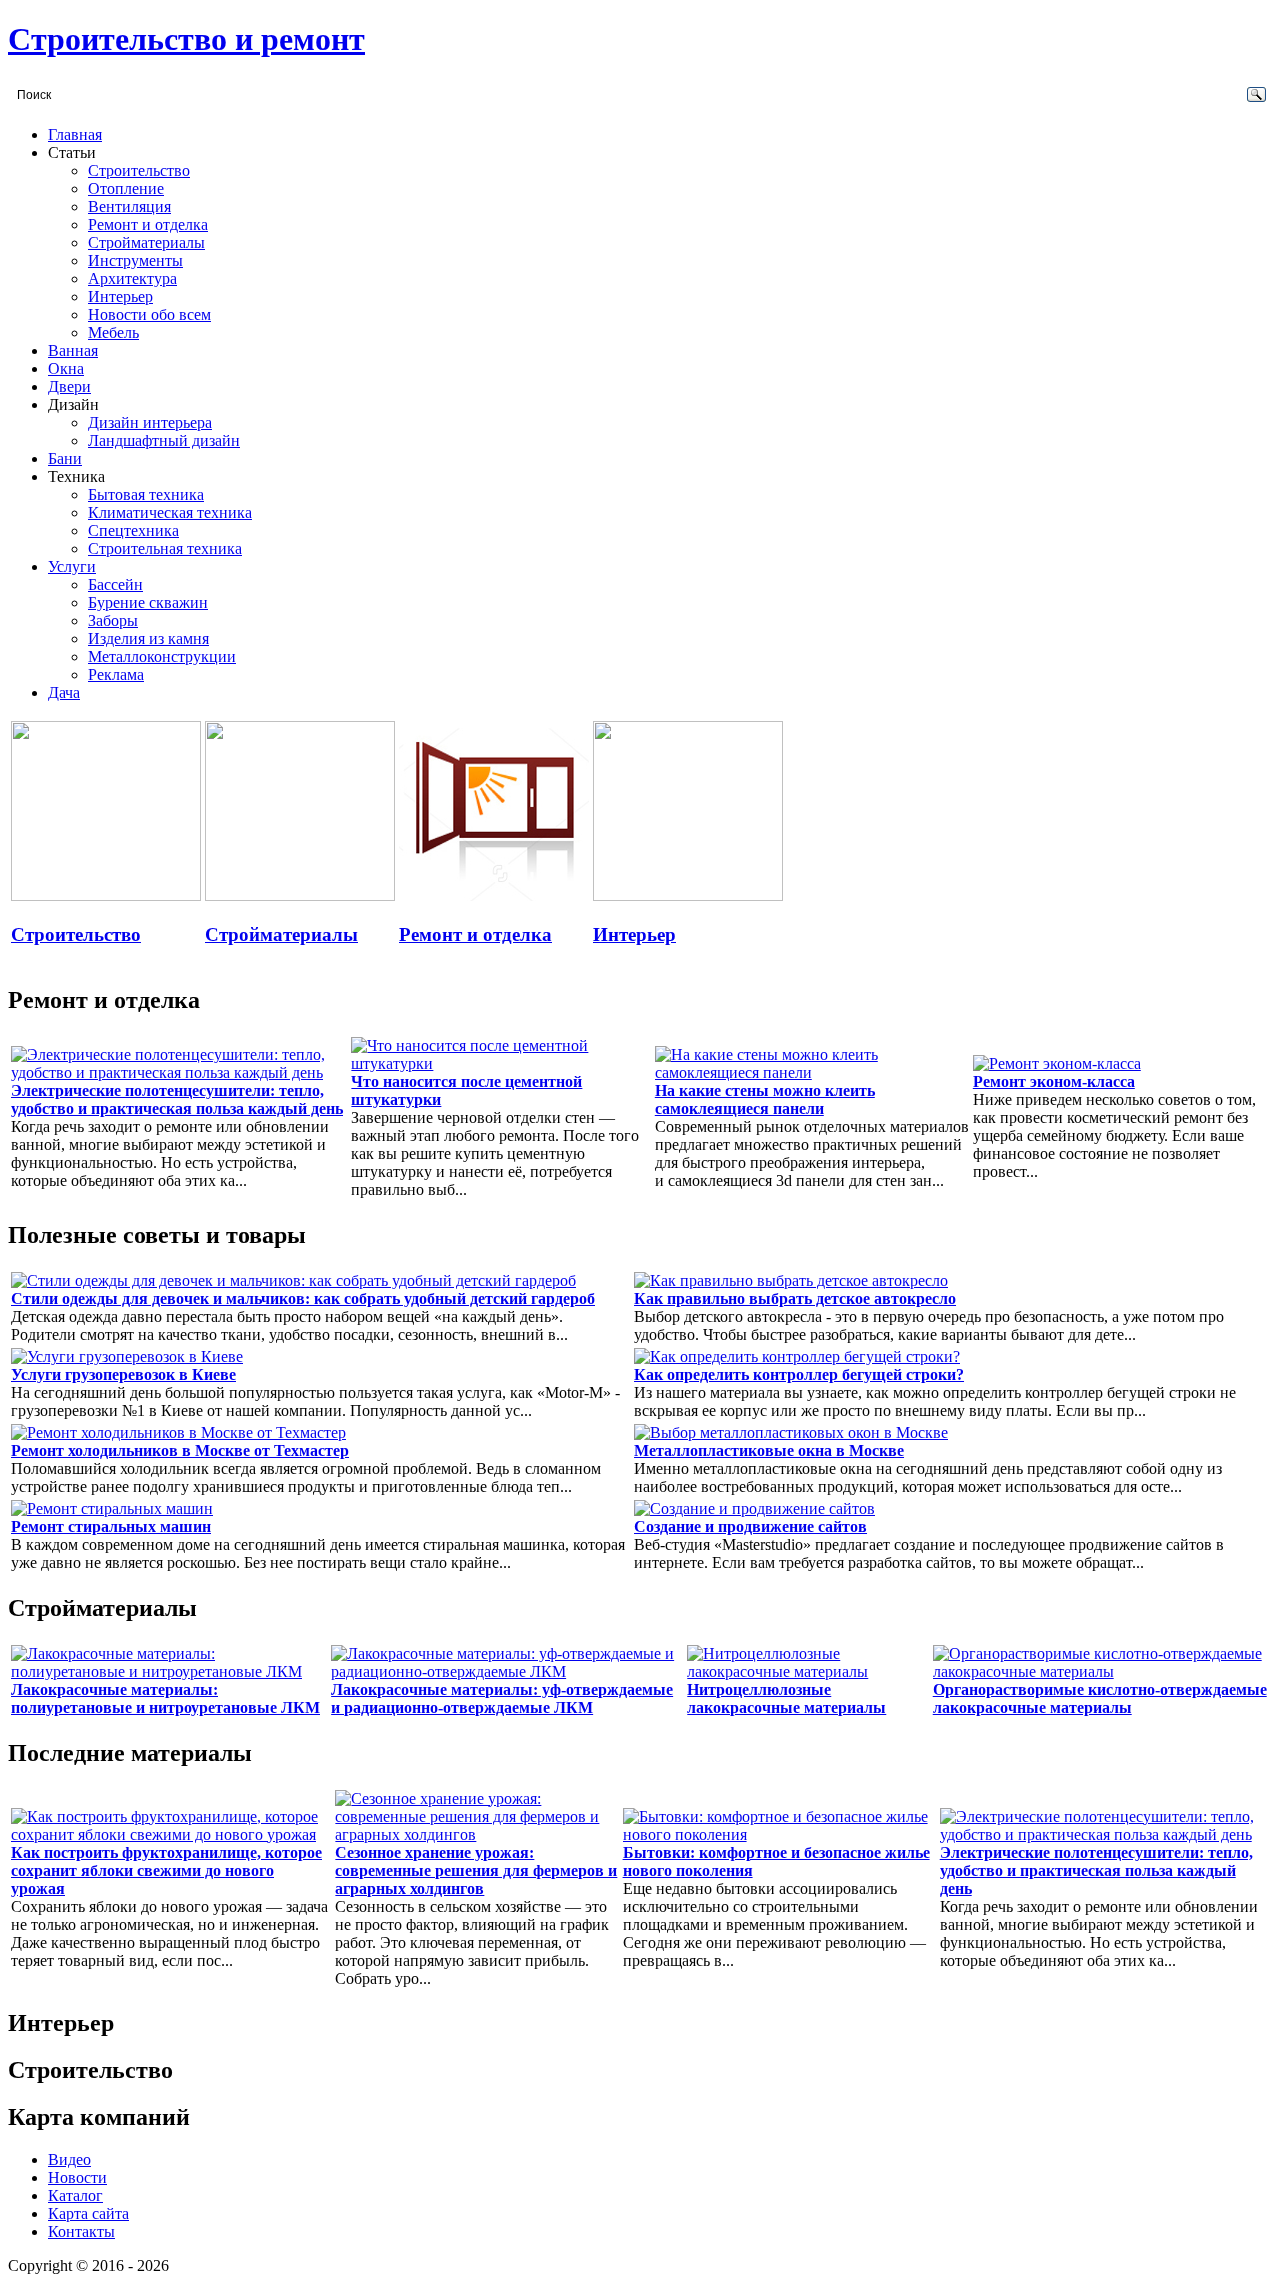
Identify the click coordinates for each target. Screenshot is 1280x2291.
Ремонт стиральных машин (111, 1526)
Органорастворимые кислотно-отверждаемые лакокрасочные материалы (1100, 1698)
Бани (65, 458)
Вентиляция (129, 206)
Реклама (116, 674)
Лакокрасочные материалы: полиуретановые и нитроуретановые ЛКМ (165, 1698)
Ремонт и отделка (148, 224)
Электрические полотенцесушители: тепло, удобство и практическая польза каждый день (177, 1099)
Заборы (113, 620)
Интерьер (120, 296)
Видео (69, 2159)
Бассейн (115, 584)
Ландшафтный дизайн (164, 440)
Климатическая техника (170, 512)
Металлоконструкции (162, 656)
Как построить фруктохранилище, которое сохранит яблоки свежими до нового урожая (166, 1870)
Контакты (81, 2231)
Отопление (126, 188)
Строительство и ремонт (186, 39)
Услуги (72, 566)
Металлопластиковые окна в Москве (769, 1450)
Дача (64, 692)
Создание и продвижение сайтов (750, 1526)
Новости (77, 2177)
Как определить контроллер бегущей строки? (799, 1374)
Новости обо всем (149, 314)
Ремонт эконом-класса (1054, 1081)
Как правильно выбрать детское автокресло (795, 1298)
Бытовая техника (146, 494)
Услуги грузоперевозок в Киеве (123, 1374)
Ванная (73, 350)
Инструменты (135, 260)
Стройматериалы (146, 242)
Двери (69, 386)
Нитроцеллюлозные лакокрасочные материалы (786, 1698)
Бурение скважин (148, 602)
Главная (75, 134)
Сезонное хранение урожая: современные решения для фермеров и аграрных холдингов (476, 1870)
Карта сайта (88, 2213)
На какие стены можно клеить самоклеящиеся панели (765, 1099)
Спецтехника (133, 530)
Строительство (139, 170)
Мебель (113, 332)
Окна (66, 368)
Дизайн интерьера (150, 422)
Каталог (75, 2195)
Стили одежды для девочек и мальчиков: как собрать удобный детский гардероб (303, 1298)
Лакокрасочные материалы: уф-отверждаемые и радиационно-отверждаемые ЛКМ (502, 1698)
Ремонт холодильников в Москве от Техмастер (180, 1450)
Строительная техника (165, 548)
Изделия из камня (148, 638)
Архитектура (132, 278)
